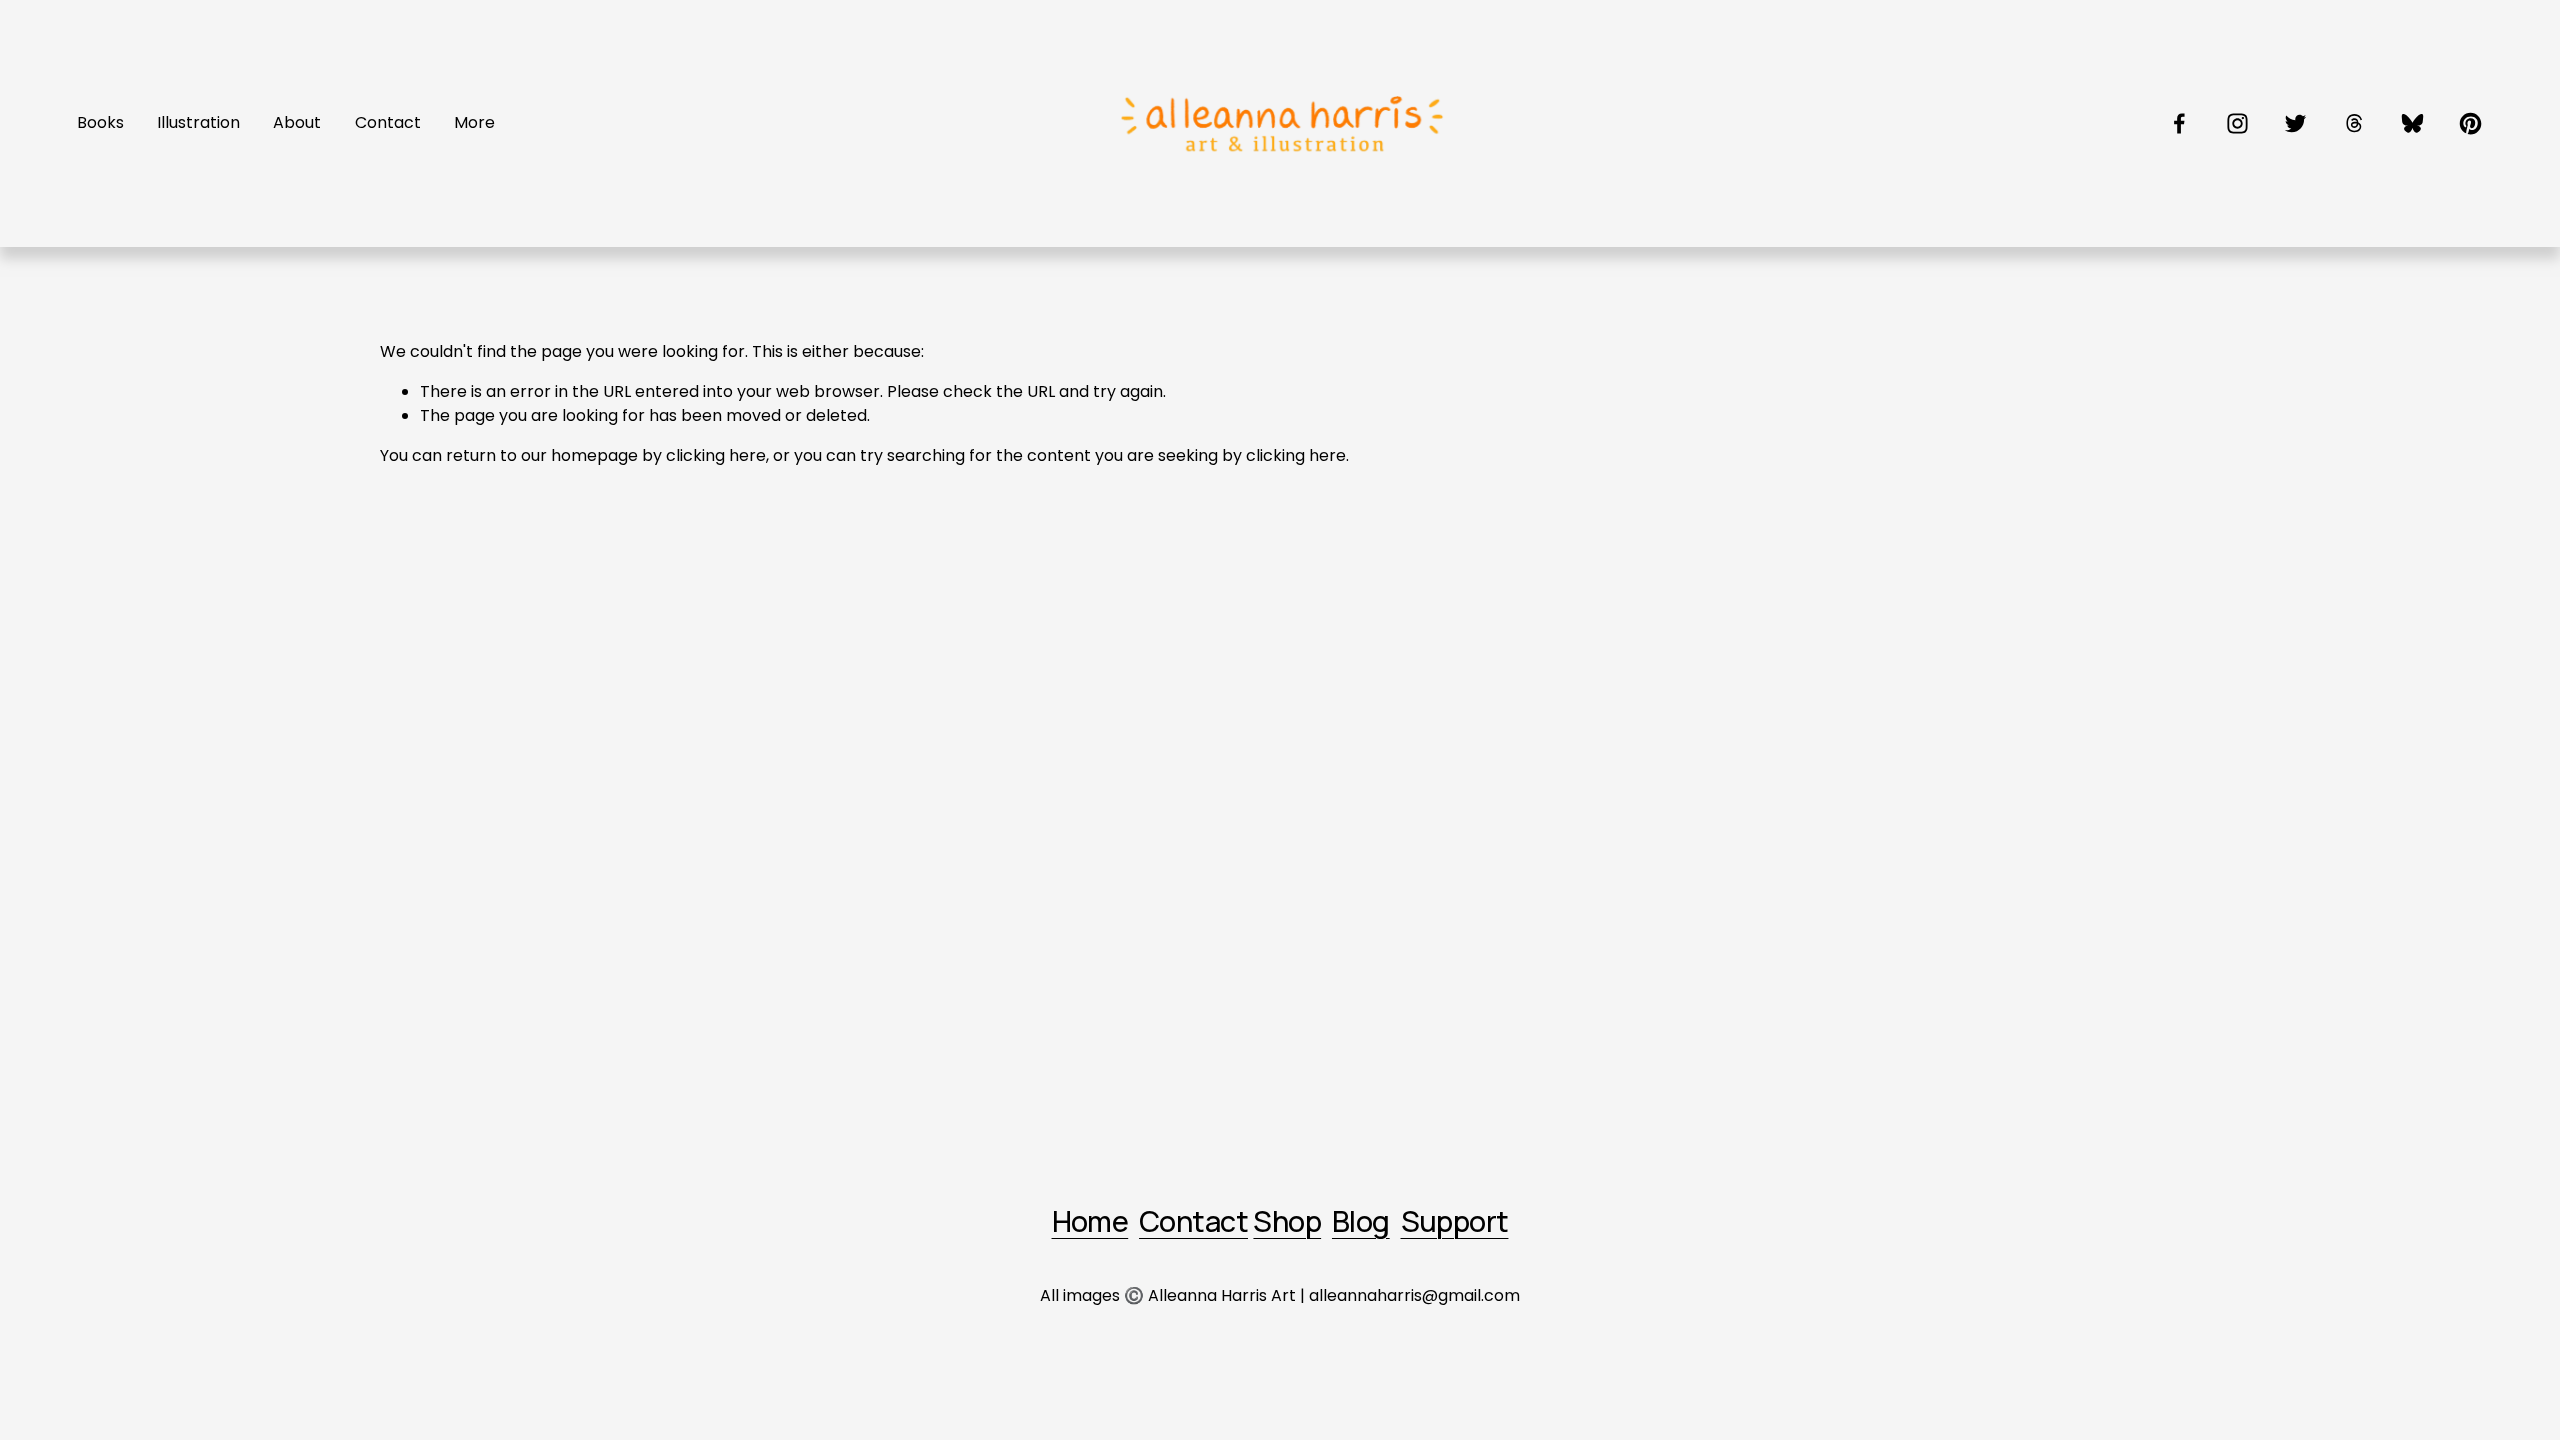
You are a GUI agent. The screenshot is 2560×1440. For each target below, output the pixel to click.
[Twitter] (2295, 123)
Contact (388, 122)
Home (1090, 1222)
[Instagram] (2237, 123)
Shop (1287, 1222)
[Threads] (2354, 123)
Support (1455, 1222)
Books (100, 122)
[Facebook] (2179, 123)
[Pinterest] (2470, 123)
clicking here (716, 455)
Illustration (198, 122)
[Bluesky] (2412, 123)
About (297, 122)
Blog (1361, 1222)
